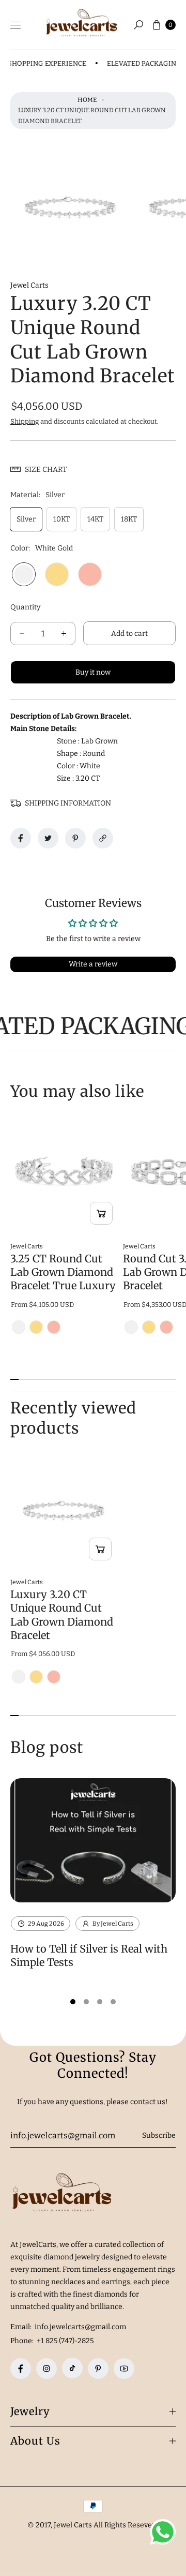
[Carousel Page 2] (86, 2002)
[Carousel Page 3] (100, 2002)
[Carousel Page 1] (73, 2002)
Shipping (25, 421)
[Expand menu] (16, 25)
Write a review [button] (93, 964)
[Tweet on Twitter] (48, 838)
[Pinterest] (98, 2369)
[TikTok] (72, 2368)
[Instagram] (47, 2369)
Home (87, 100)
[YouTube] (124, 2369)
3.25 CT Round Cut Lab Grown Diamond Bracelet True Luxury (63, 1272)
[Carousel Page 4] (113, 2002)
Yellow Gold (57, 574)
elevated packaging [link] (130, 63)
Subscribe (159, 2135)
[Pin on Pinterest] (75, 838)
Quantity (25, 607)
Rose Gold (90, 574)
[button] (138, 25)
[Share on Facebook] (21, 838)
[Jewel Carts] (82, 25)
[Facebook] (21, 2369)
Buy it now (93, 672)
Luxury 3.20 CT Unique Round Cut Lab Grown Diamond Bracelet (62, 1615)
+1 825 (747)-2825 (65, 2341)
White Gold (24, 574)
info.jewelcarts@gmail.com (80, 2327)
